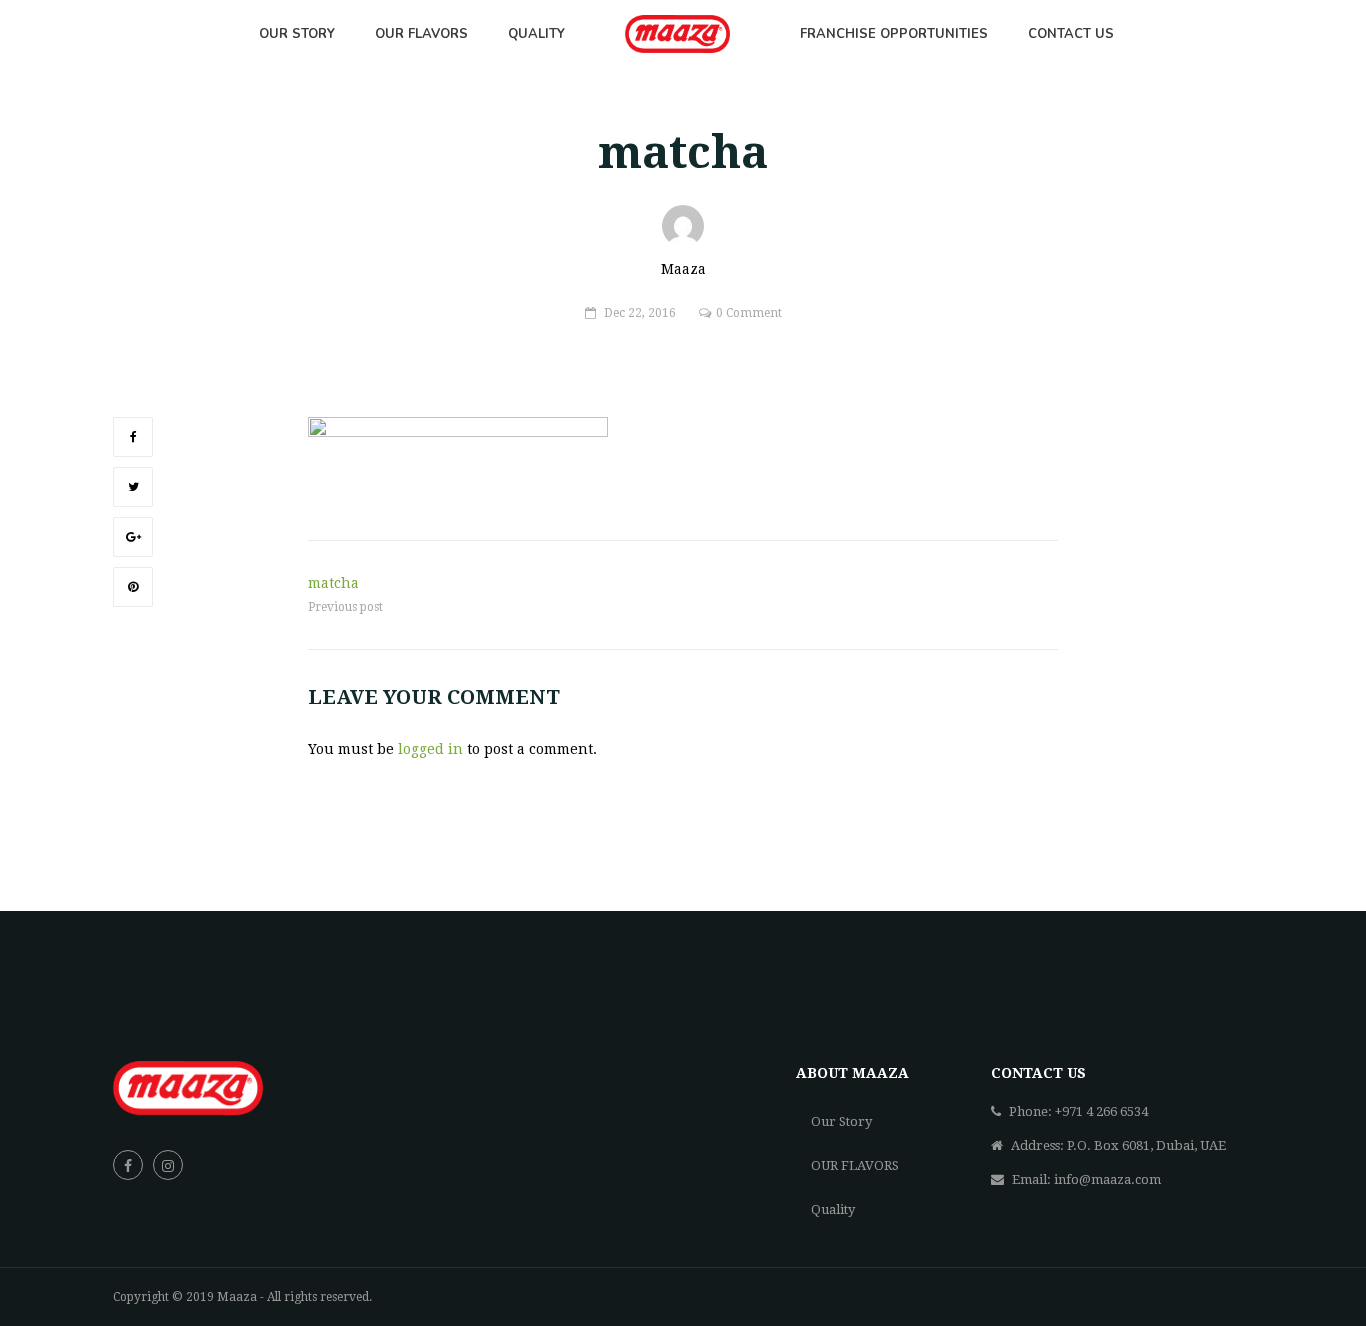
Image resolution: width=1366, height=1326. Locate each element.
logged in (430, 749)
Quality (833, 1209)
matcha (333, 583)
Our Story (841, 1121)
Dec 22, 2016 (640, 313)
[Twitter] (133, 487)
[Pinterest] (133, 587)
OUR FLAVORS (855, 1165)
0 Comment (749, 313)
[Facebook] (133, 437)
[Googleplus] (133, 537)
